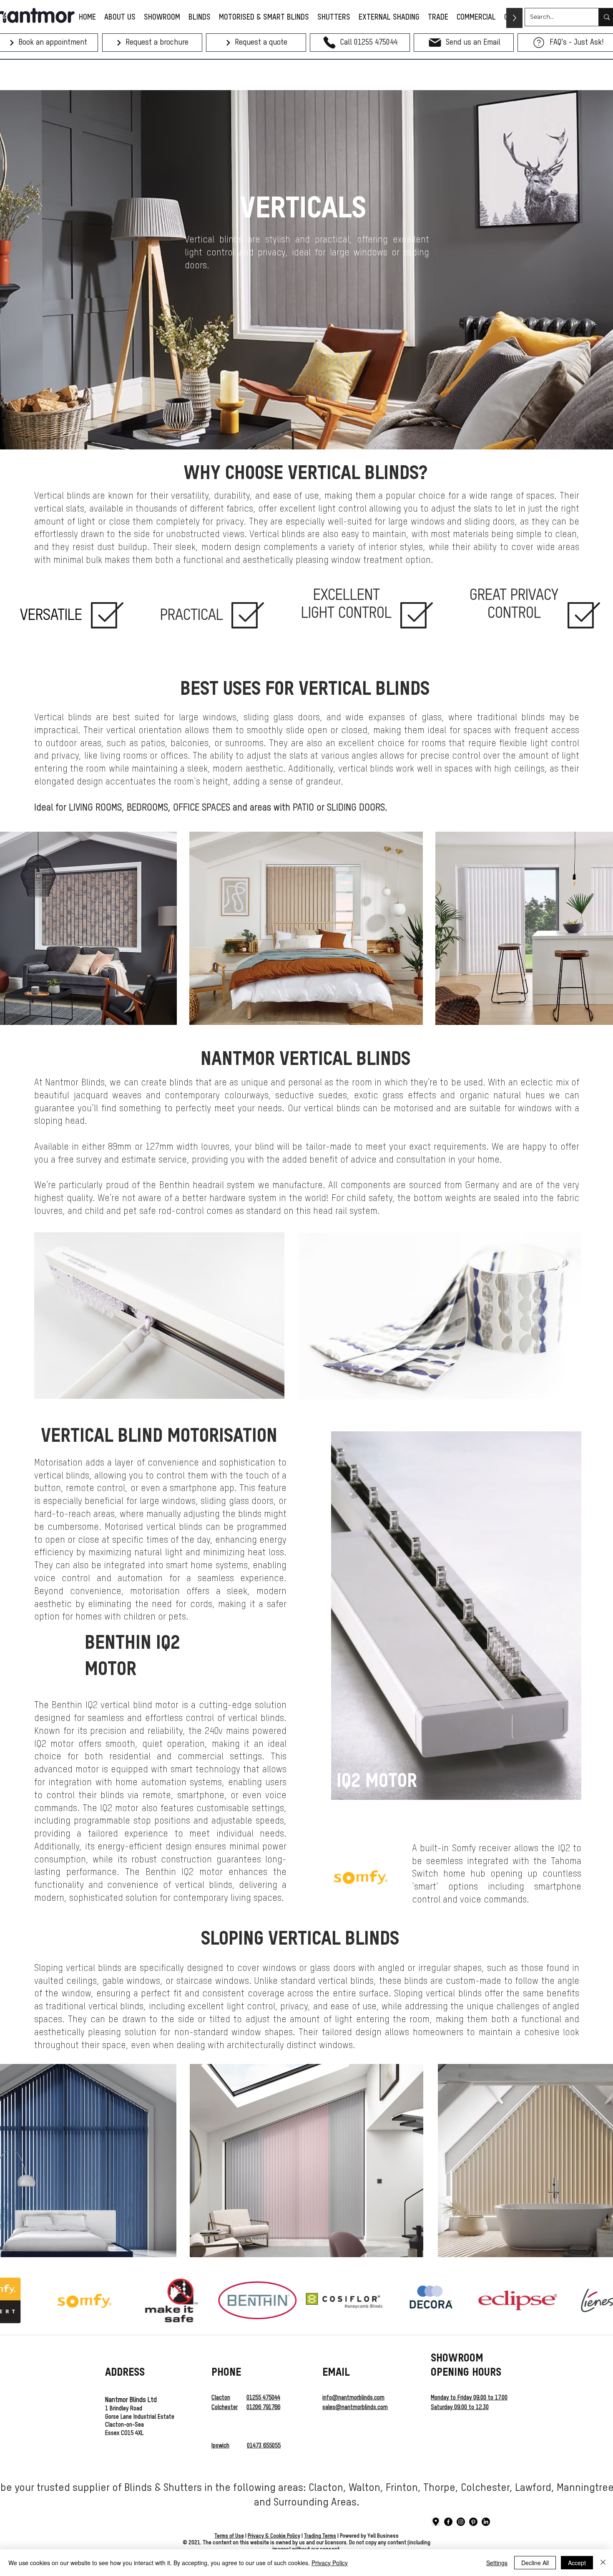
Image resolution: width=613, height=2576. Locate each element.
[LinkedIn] (486, 2522)
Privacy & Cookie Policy (274, 2536)
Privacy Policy (330, 2563)
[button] (48, 43)
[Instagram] (461, 2522)
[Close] (603, 2563)
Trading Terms (320, 2536)
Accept (577, 2563)
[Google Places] (436, 2522)
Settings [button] (497, 2563)
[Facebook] (448, 2522)
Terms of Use (229, 2536)
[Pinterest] (473, 2522)
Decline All (535, 2563)
